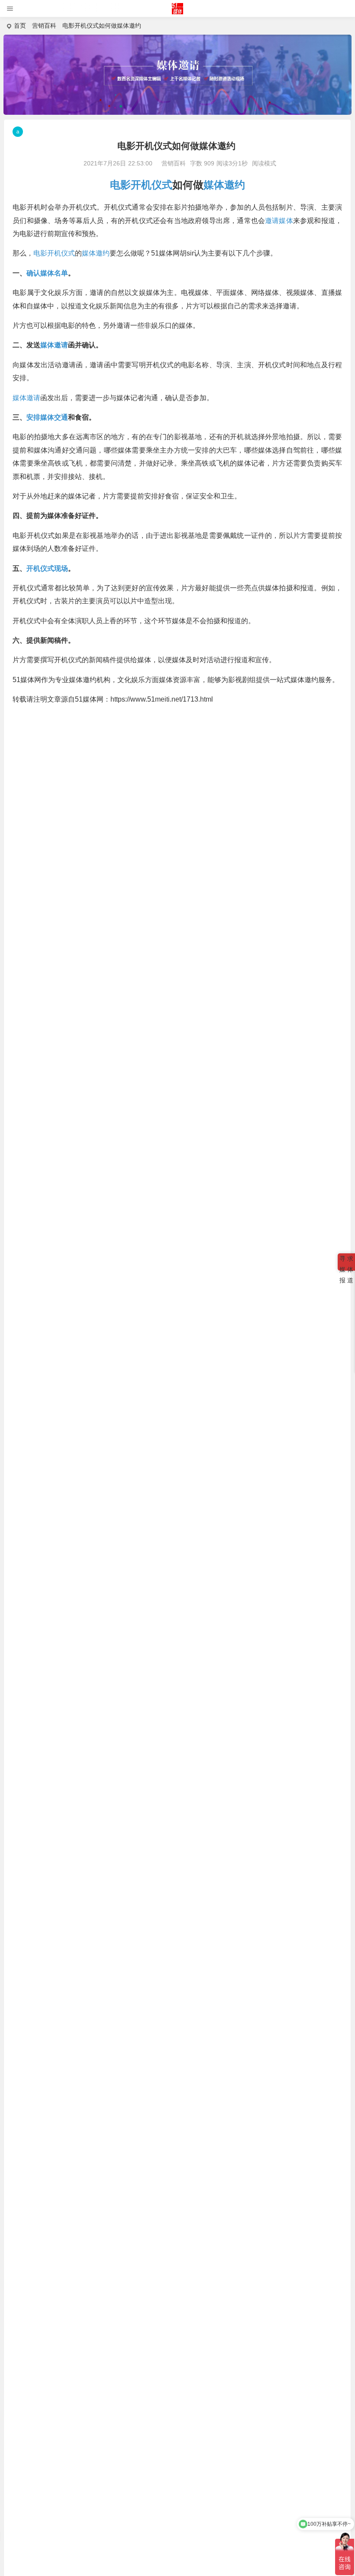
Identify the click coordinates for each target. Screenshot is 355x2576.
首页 (20, 26)
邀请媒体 (279, 221)
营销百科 (44, 26)
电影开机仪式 (141, 185)
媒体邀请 (54, 345)
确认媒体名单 (47, 273)
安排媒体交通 (47, 417)
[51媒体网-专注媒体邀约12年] (178, 12)
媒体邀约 (224, 185)
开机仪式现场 (47, 568)
